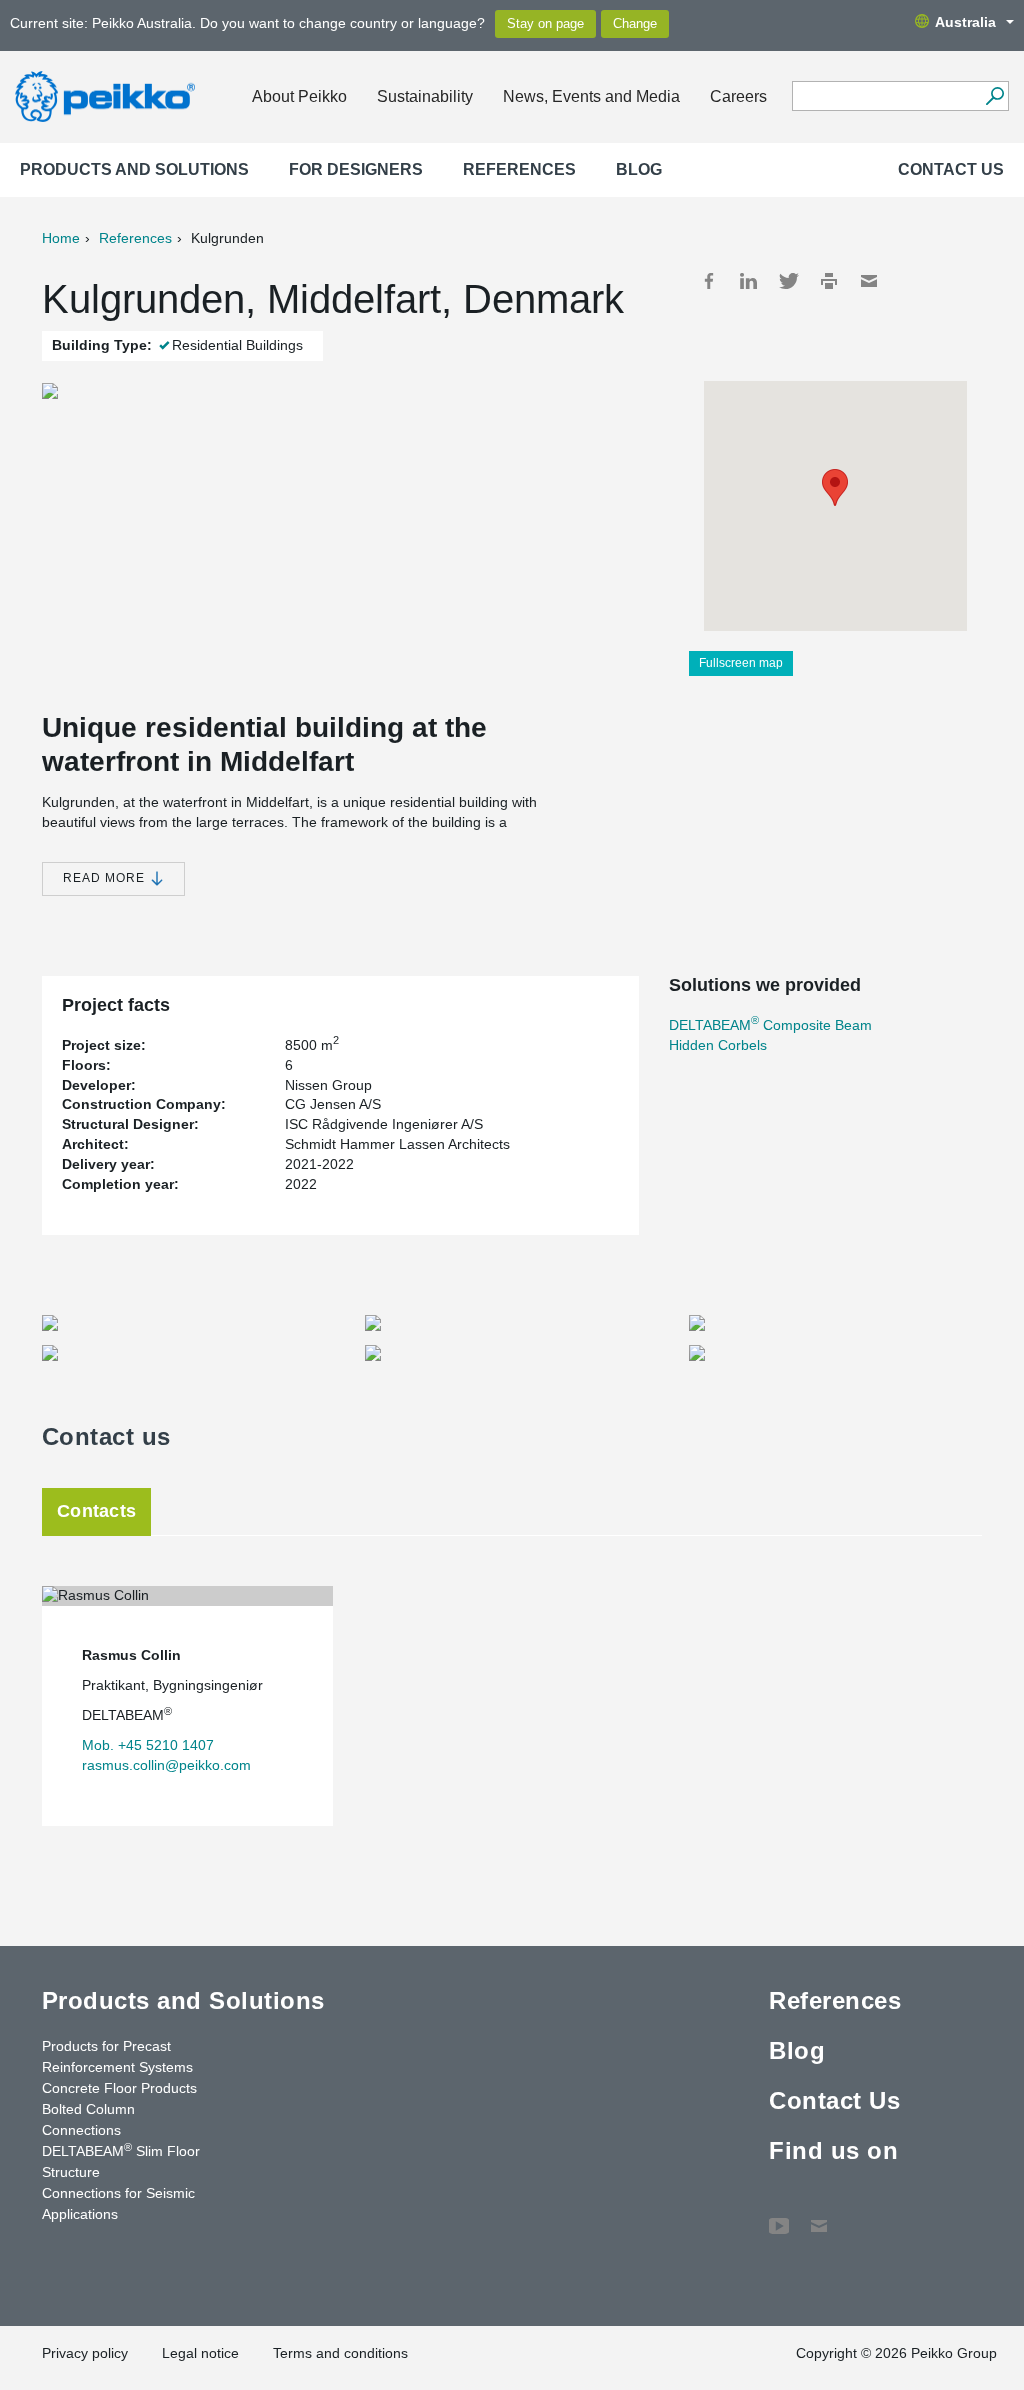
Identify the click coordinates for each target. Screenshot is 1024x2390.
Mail (869, 281)
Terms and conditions (340, 2353)
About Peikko (299, 96)
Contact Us (951, 169)
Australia (965, 22)
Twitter (789, 281)
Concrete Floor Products (119, 2088)
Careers (738, 96)
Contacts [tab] (96, 1511)
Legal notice (200, 2353)
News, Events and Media (591, 96)
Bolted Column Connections (88, 2119)
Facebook (709, 281)
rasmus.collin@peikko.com (166, 1765)
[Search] (994, 96)
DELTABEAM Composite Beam (770, 1025)
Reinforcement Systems (117, 2067)
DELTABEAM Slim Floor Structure (121, 2160)
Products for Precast (106, 2046)
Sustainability (425, 96)
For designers (356, 169)
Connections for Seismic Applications (118, 2203)
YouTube (779, 2216)
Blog (639, 169)
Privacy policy (85, 2353)
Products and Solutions (134, 169)
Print (829, 281)
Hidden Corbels (718, 1045)
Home (61, 238)
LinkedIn (749, 281)
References (519, 169)
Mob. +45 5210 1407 (148, 1745)
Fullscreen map (741, 663)
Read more (106, 878)
